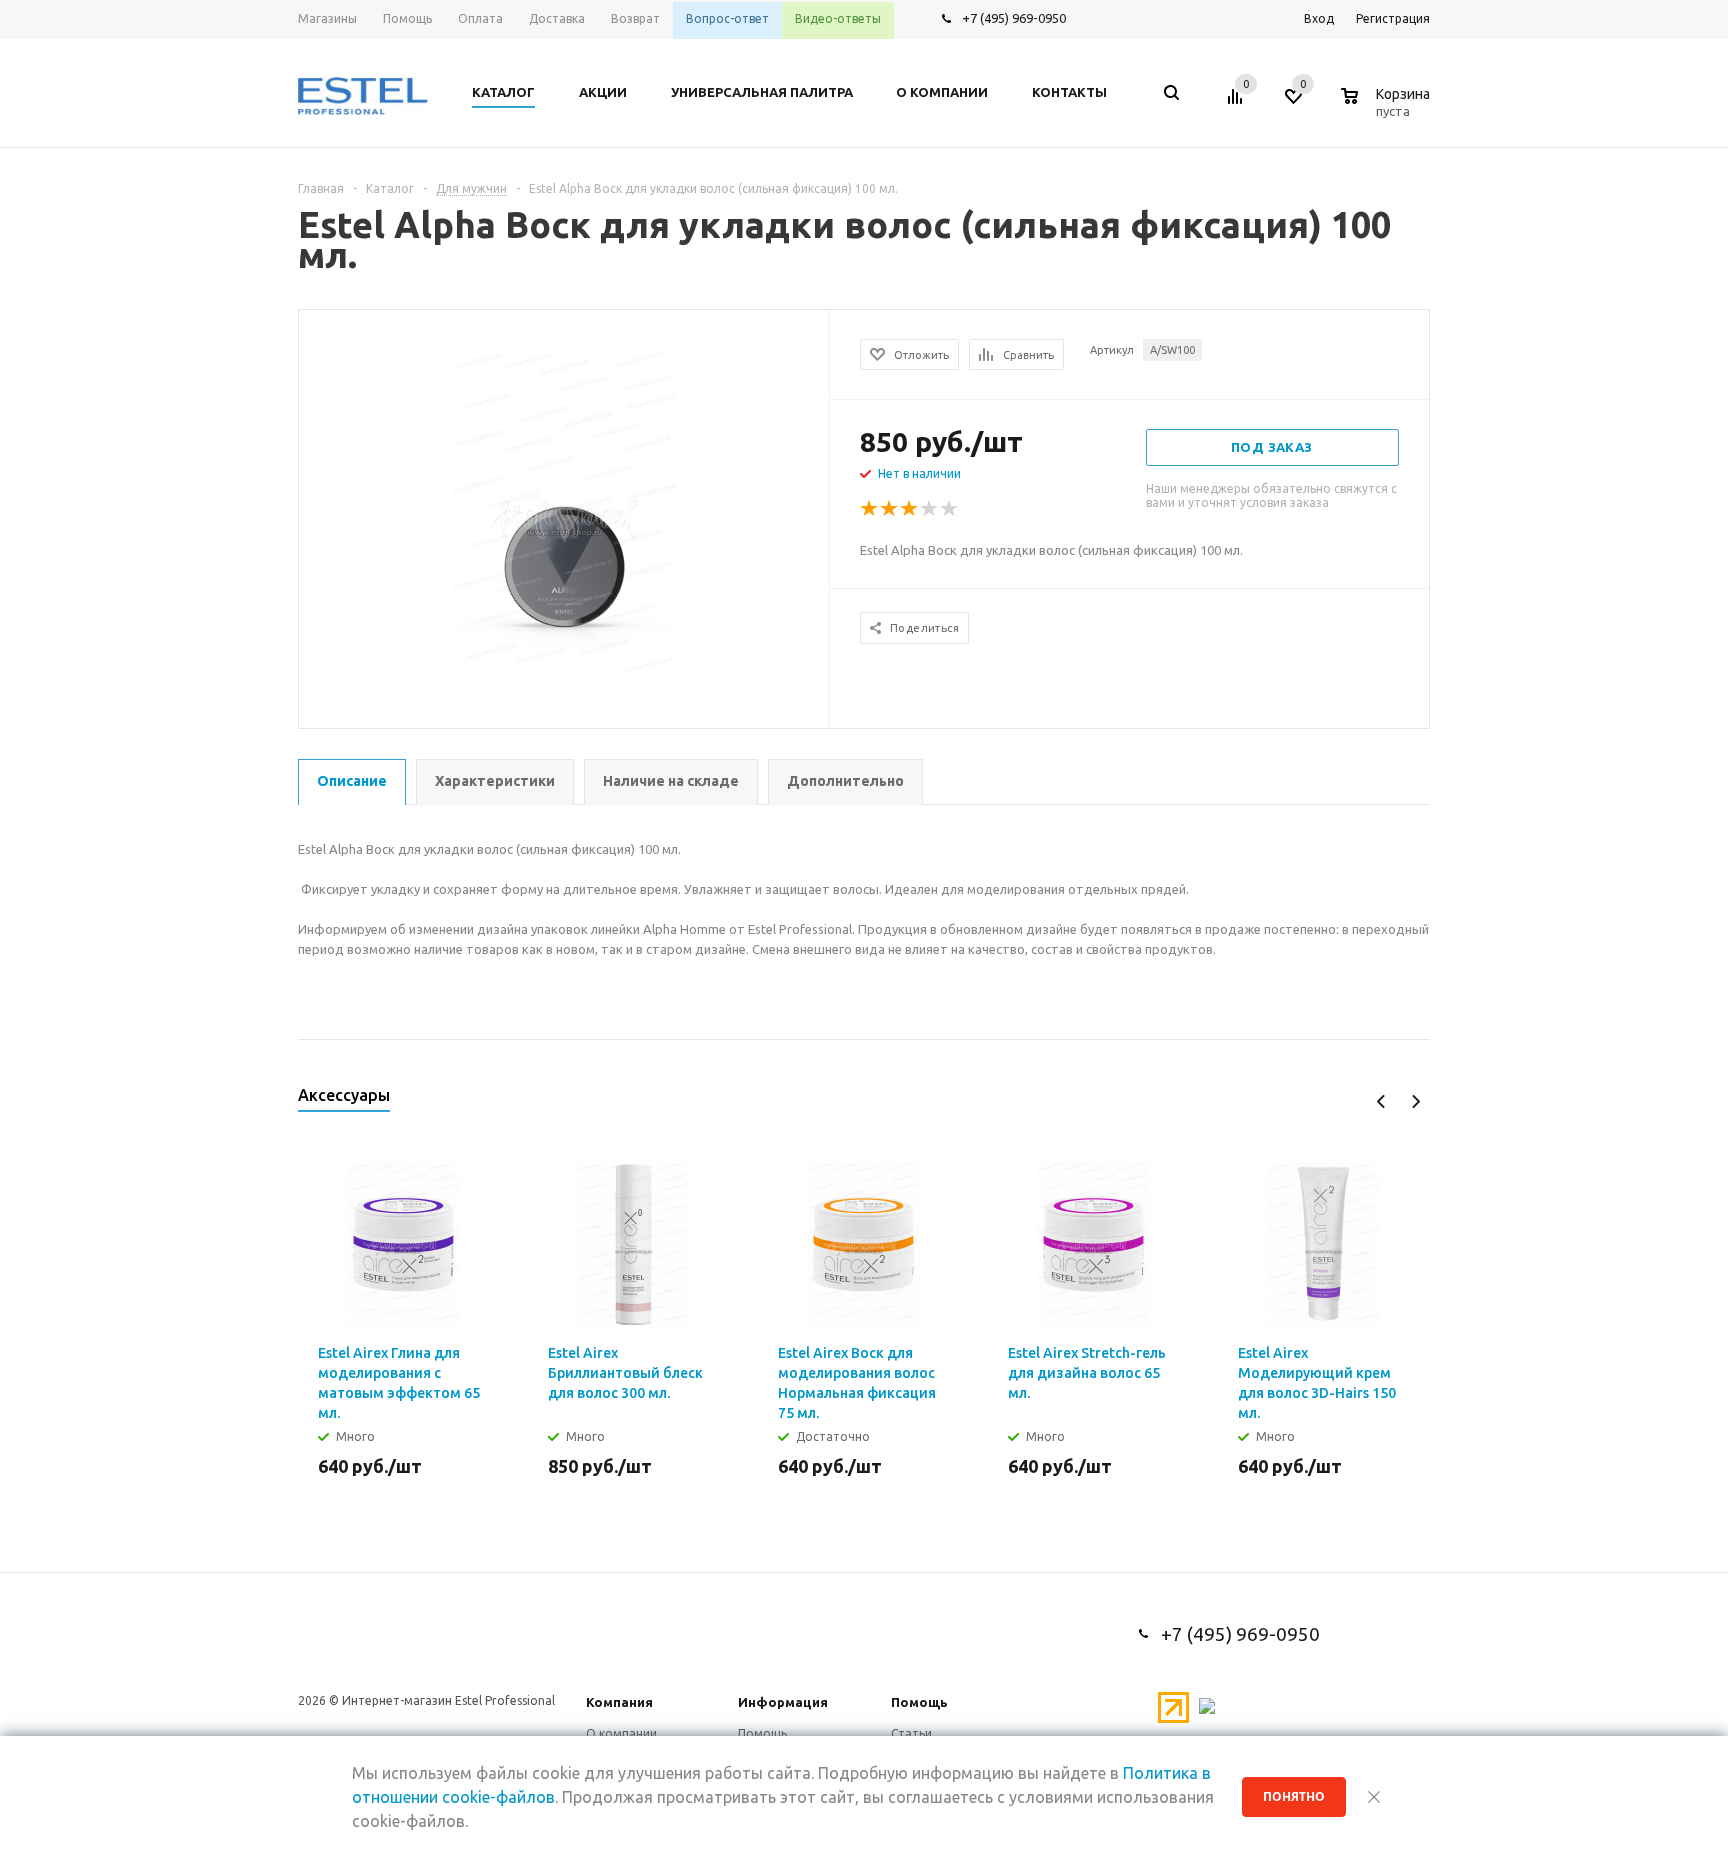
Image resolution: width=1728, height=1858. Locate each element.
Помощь (919, 1702)
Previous (1381, 1101)
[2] (890, 509)
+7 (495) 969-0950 (1014, 18)
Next (1415, 1101)
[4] (930, 509)
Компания (619, 1702)
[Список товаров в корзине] (1388, 108)
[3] (910, 509)
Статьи (911, 1733)
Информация (783, 1702)
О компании (621, 1733)
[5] (950, 509)
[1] (870, 509)
